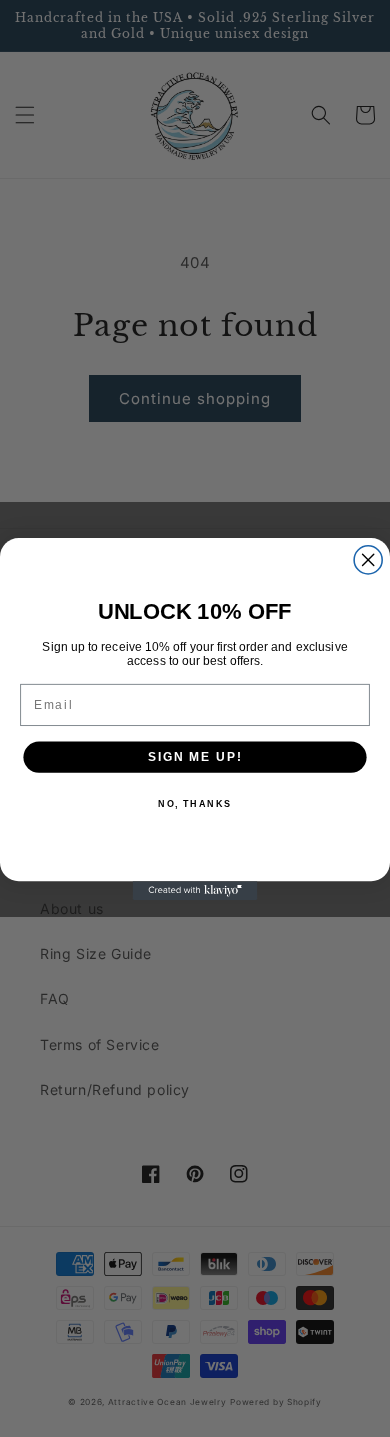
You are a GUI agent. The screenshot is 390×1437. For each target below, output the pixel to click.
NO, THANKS (195, 803)
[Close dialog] (368, 559)
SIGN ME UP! (195, 756)
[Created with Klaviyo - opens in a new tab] (195, 890)
